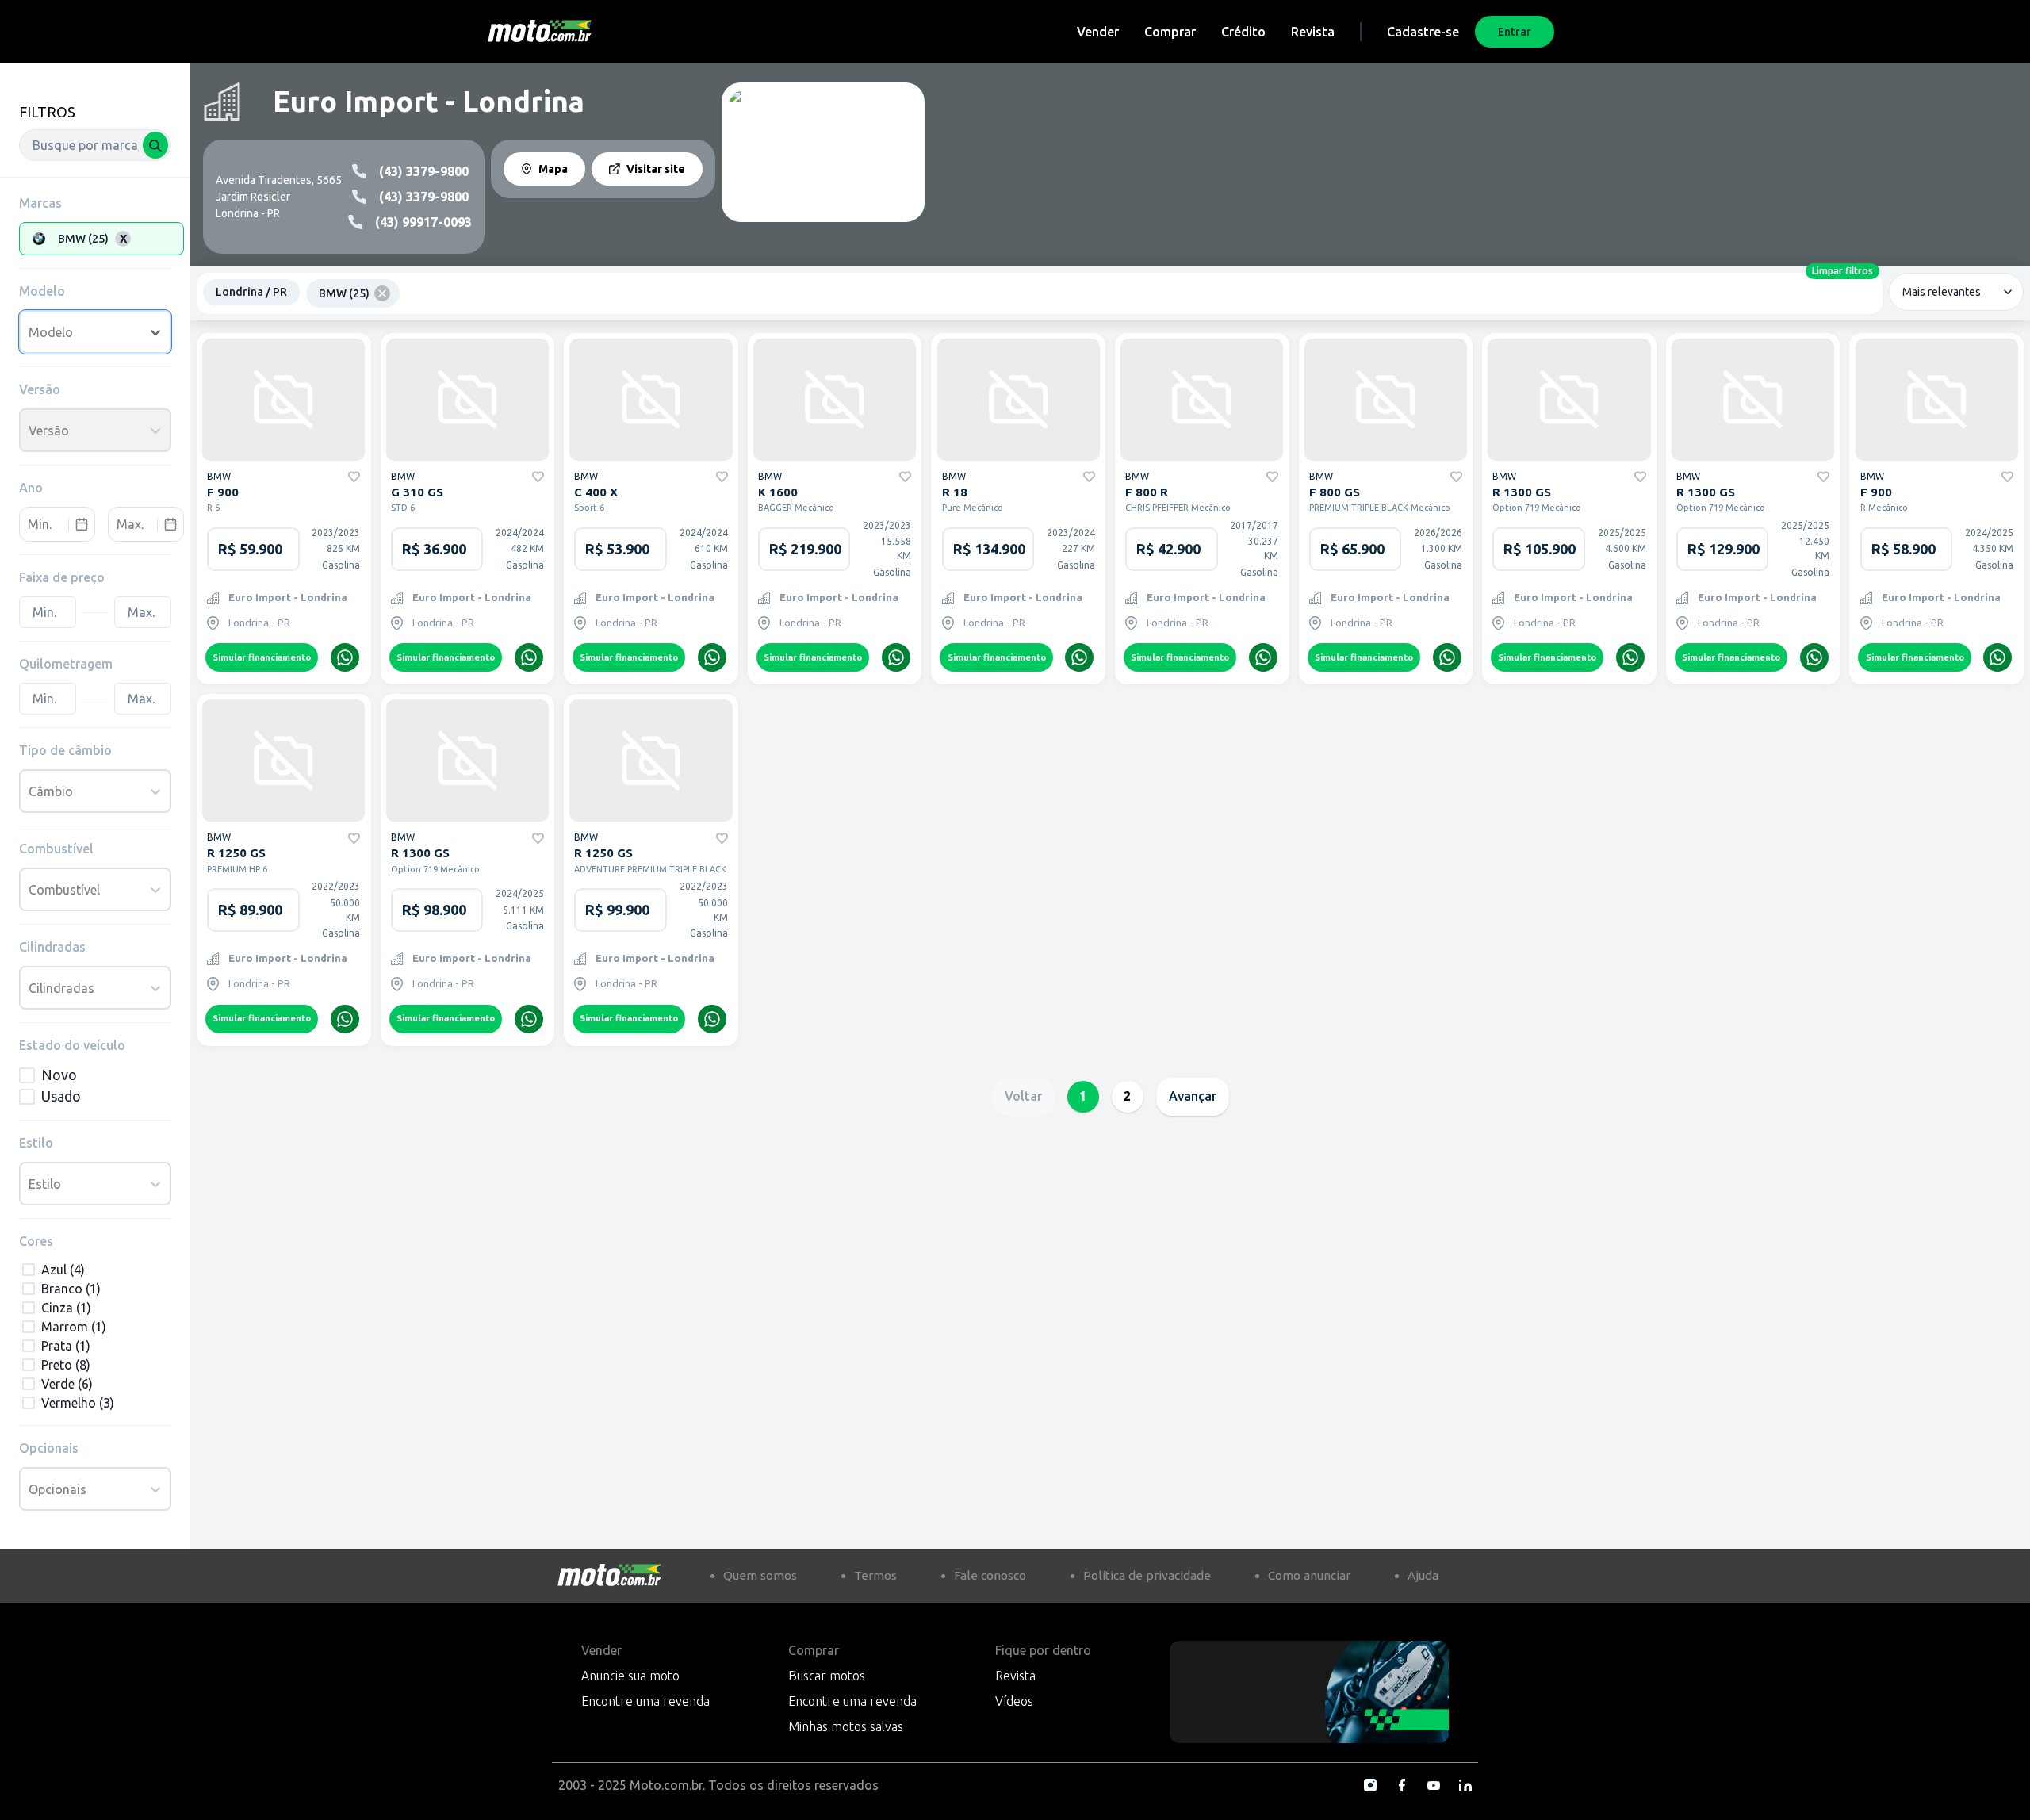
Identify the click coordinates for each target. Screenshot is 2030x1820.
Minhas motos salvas (846, 1726)
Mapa (553, 169)
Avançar (1193, 1096)
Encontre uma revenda (645, 1701)
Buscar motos (827, 1676)
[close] (382, 293)
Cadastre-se (1423, 32)
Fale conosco (990, 1575)
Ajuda (1423, 1575)
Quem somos (760, 1575)
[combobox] (95, 145)
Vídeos (1014, 1701)
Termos (875, 1575)
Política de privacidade (1147, 1575)
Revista (1313, 32)
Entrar (1515, 32)
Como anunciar (1309, 1575)
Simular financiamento (262, 657)
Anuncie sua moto (630, 1676)
